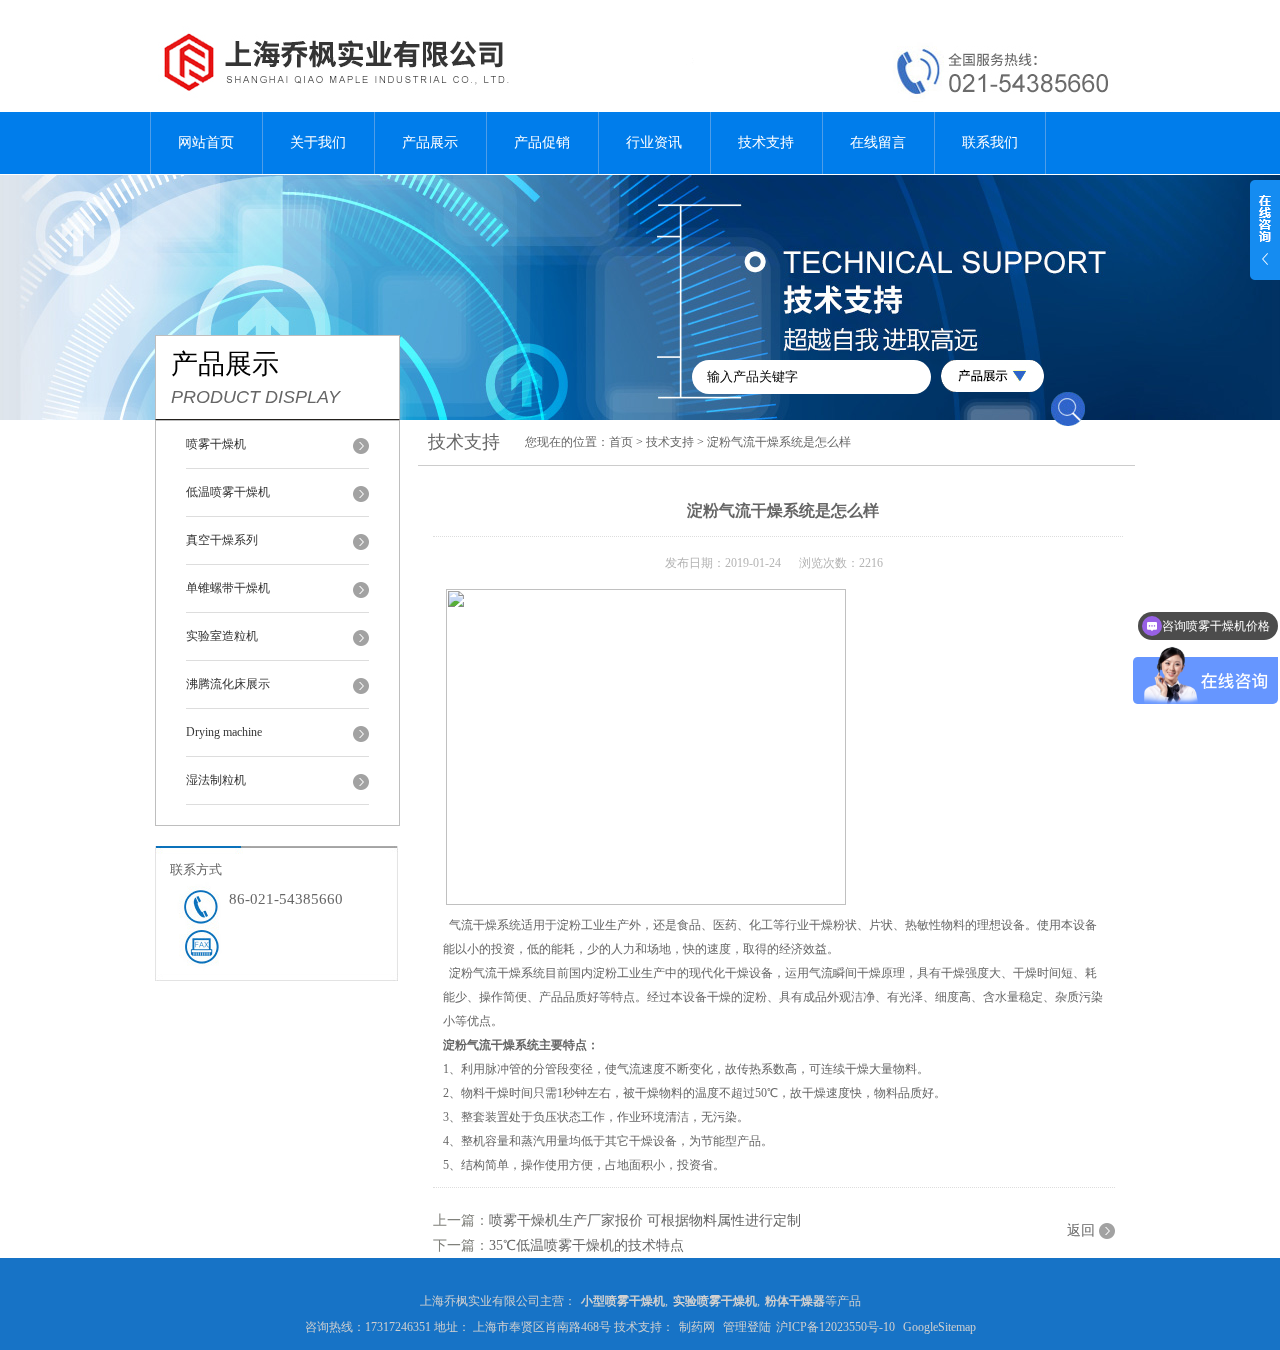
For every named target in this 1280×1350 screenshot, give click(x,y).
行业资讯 (654, 142)
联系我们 (990, 142)
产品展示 (430, 142)
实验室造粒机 (222, 636)
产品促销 (542, 142)
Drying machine (224, 732)
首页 (621, 442)
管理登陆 (747, 1327)
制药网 (697, 1327)
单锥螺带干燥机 (228, 588)
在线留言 (878, 142)
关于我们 (318, 142)
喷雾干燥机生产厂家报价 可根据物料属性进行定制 (645, 1220)
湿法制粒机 (216, 780)
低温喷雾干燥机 (228, 492)
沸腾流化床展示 (228, 684)
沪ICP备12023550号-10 (835, 1327)
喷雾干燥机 (216, 444)
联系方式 (196, 869)
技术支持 (766, 142)
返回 (1081, 1230)
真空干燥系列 (222, 540)
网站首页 (206, 142)
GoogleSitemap (939, 1327)
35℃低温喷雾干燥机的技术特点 (586, 1245)
